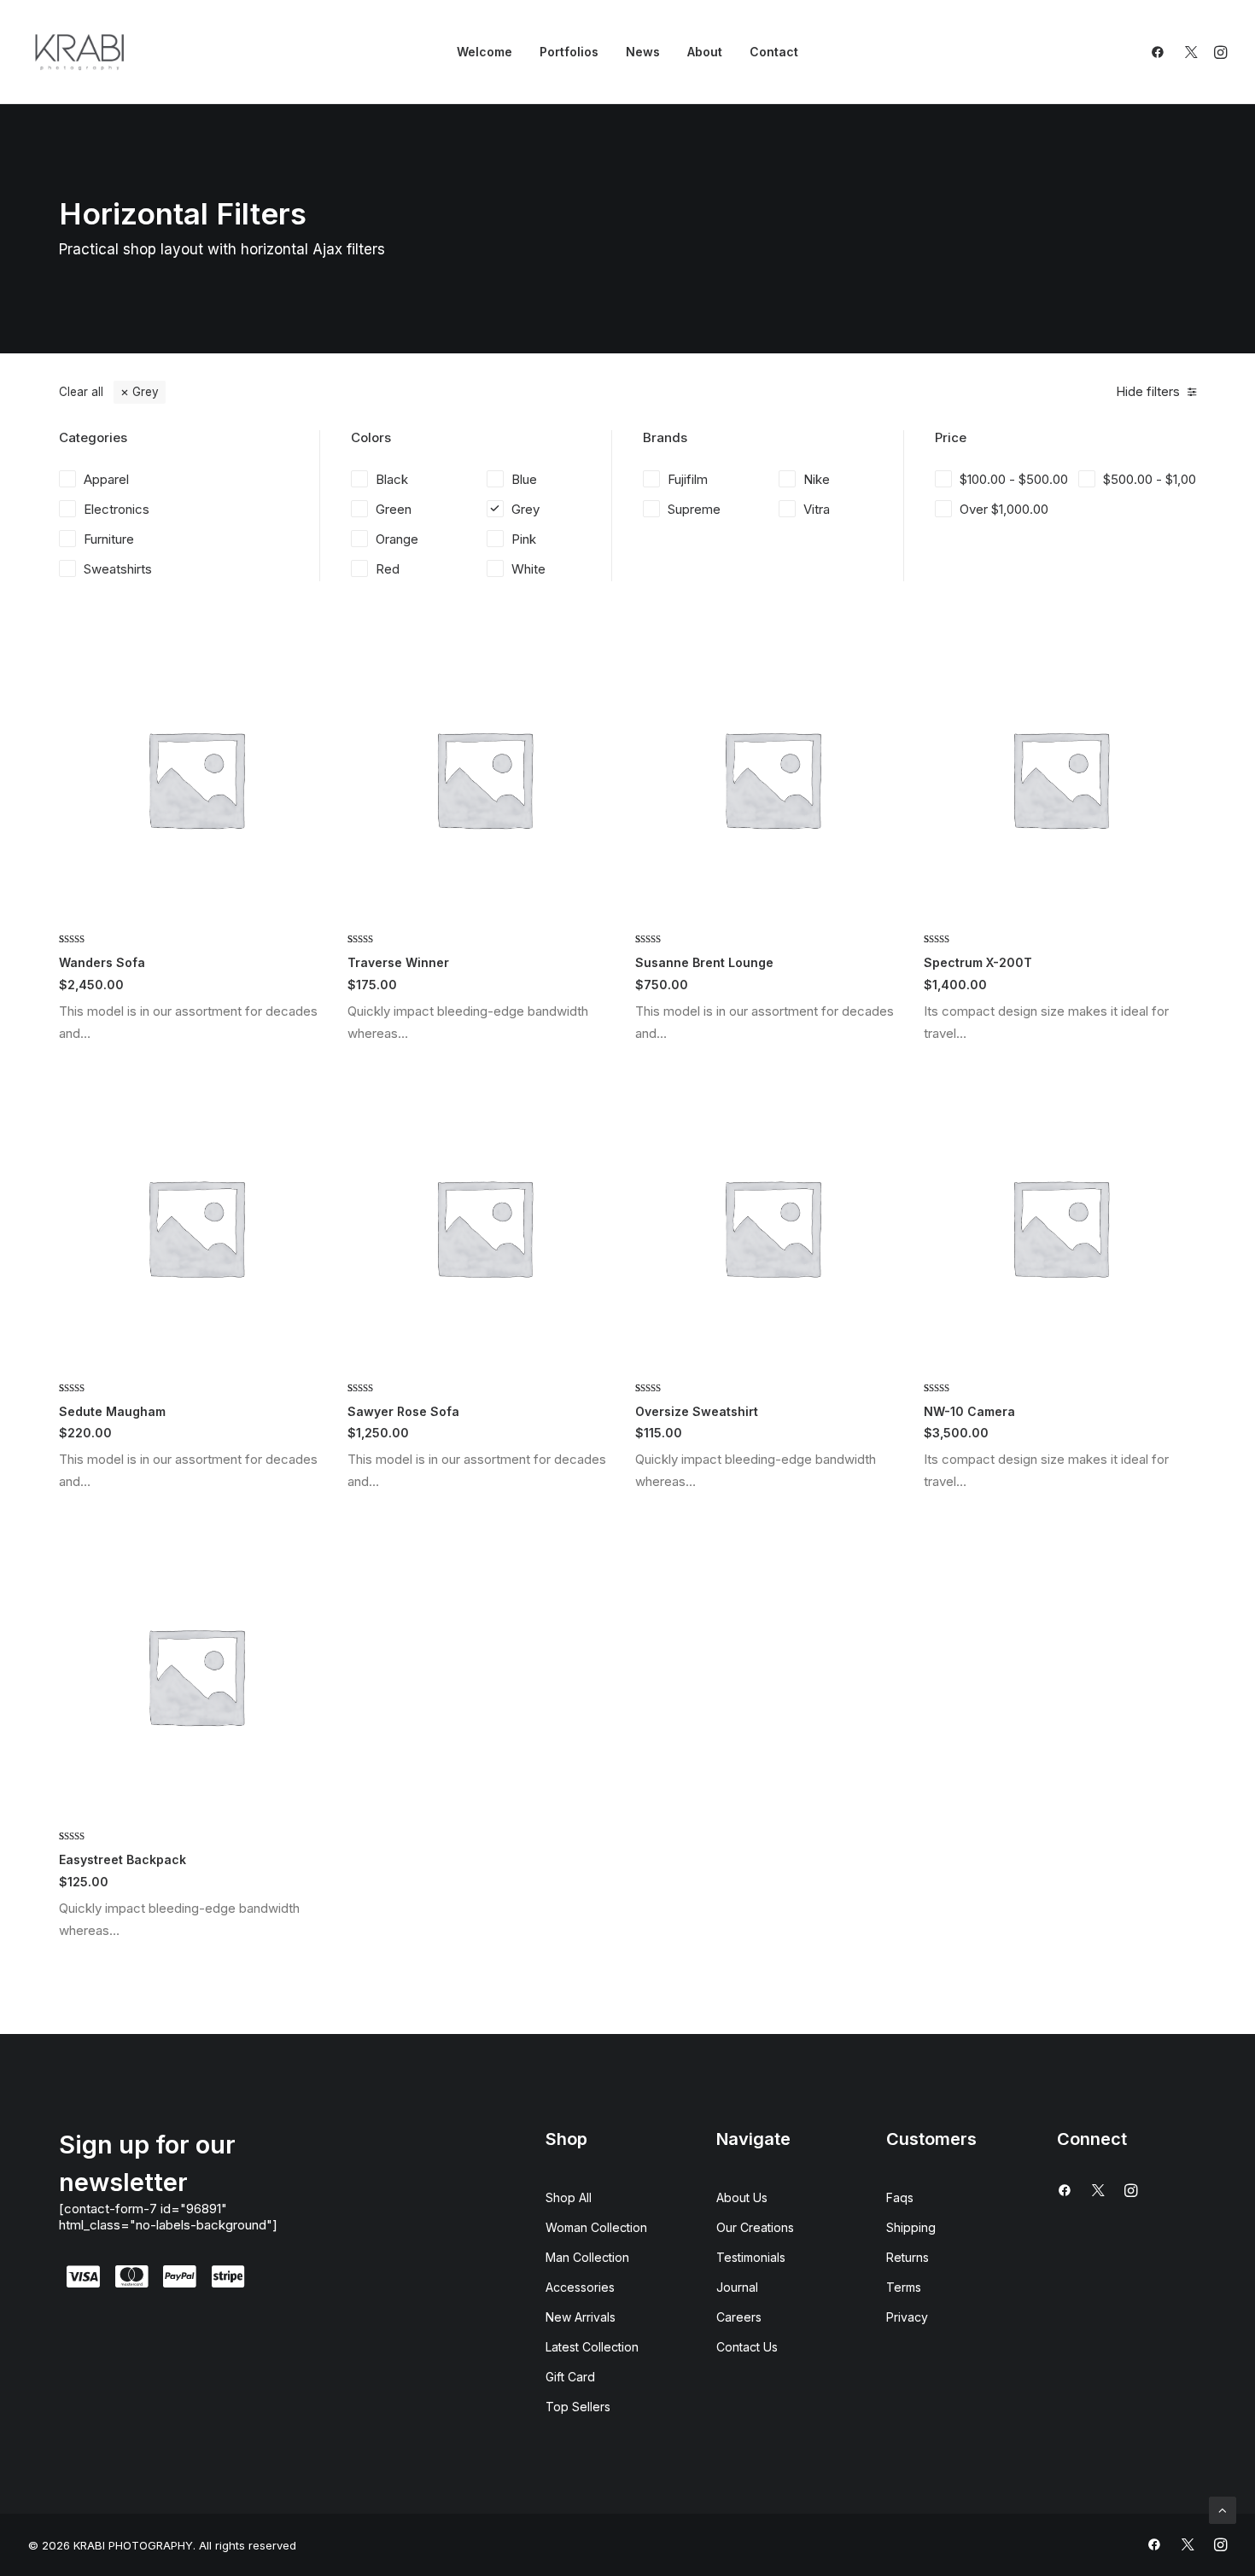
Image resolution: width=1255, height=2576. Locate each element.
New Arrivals (581, 2317)
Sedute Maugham (112, 1411)
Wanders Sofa (102, 962)
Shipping (911, 2227)
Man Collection (587, 2257)
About (705, 52)
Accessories (580, 2287)
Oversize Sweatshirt (697, 1411)
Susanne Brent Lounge (704, 962)
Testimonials (751, 2257)
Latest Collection (592, 2347)
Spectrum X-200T (978, 962)
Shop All (569, 2197)
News (643, 52)
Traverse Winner (398, 962)
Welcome (484, 52)
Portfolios (569, 52)
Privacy (907, 2317)
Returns (908, 2257)
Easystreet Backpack (123, 1859)
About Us (742, 2197)
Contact (774, 52)
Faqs (900, 2197)
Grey (146, 392)
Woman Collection (596, 2227)
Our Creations (755, 2227)
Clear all (81, 392)
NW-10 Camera (969, 1411)
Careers (739, 2317)
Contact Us (747, 2347)
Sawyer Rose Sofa (403, 1411)
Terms (904, 2287)
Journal (737, 2287)
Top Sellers (578, 2407)
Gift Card (570, 2377)
